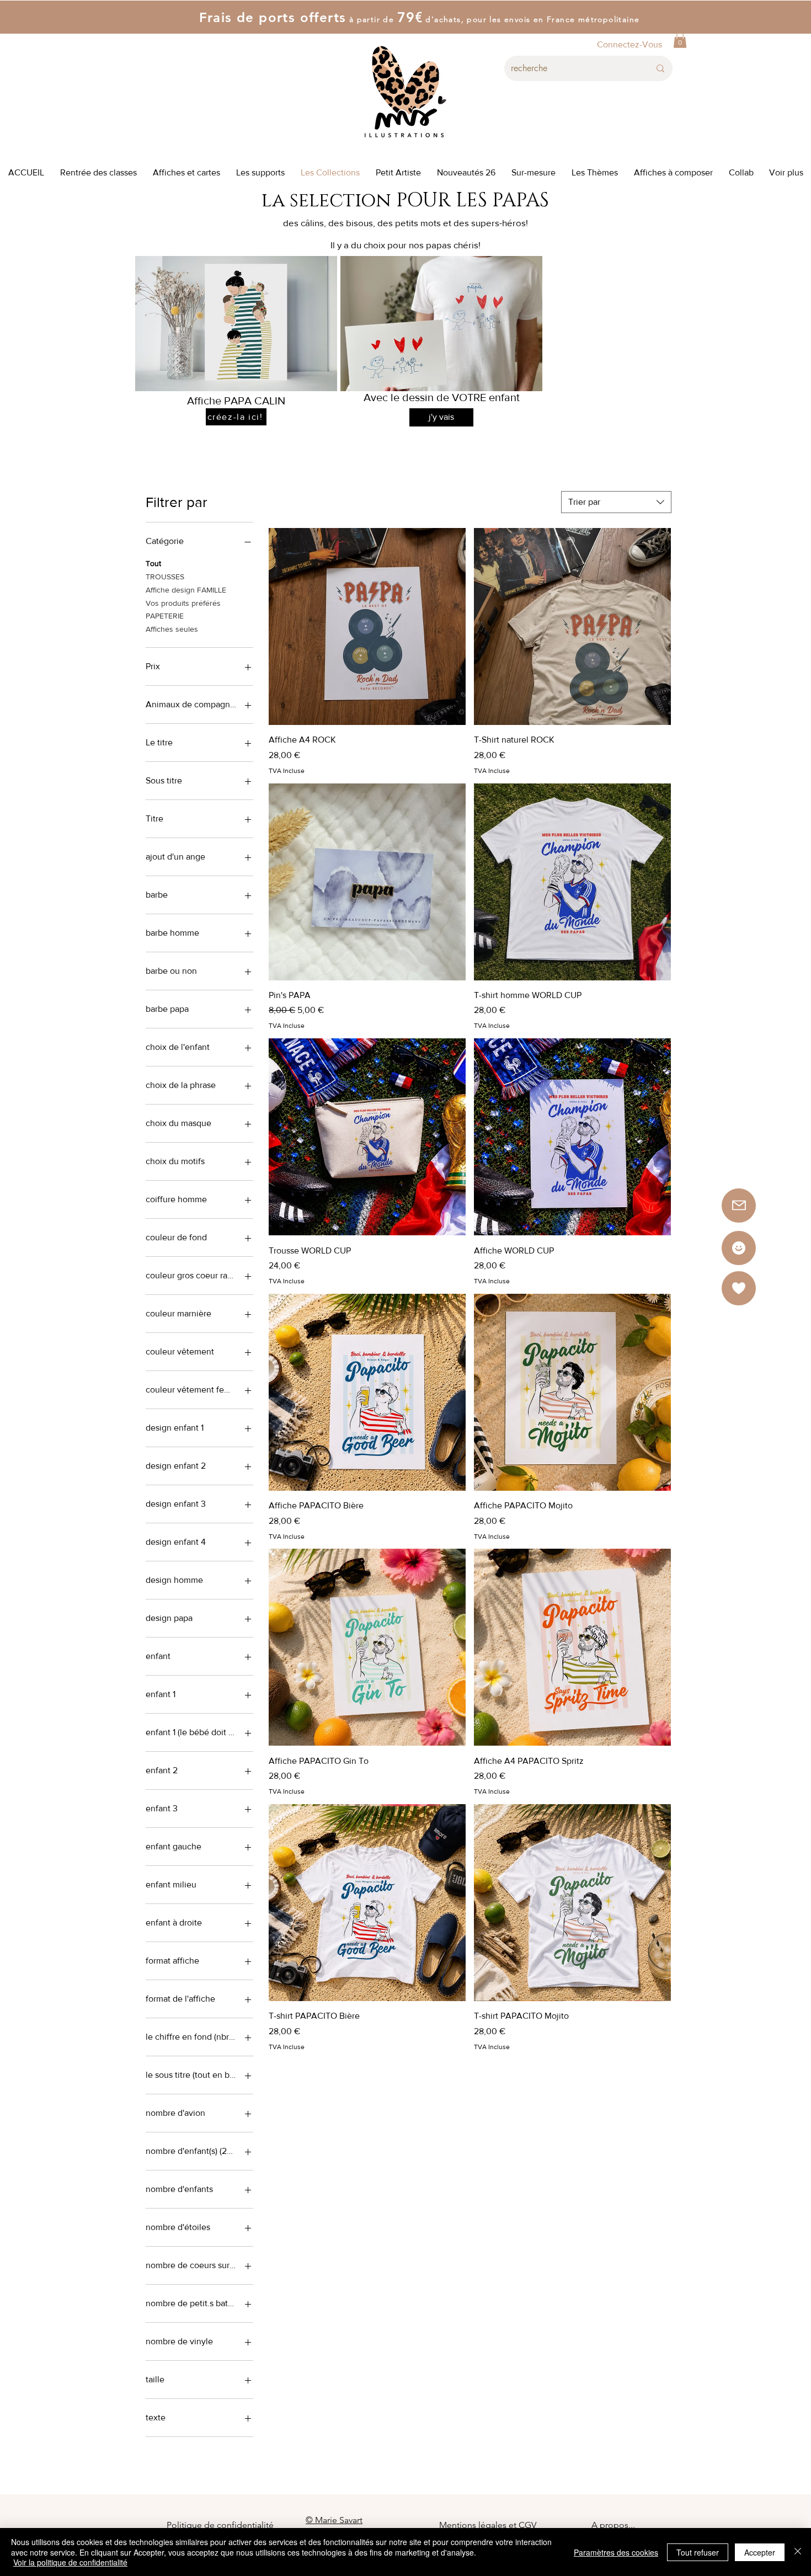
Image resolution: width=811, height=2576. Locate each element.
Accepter (760, 2552)
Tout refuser (698, 2552)
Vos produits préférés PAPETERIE (183, 610)
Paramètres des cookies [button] (616, 2552)
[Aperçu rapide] (367, 626)
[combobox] (616, 502)
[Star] (739, 1248)
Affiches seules (172, 629)
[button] (680, 40)
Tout (153, 563)
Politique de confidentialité (220, 2525)
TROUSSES (165, 577)
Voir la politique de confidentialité (70, 2562)
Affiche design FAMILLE (186, 590)
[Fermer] (798, 2552)
